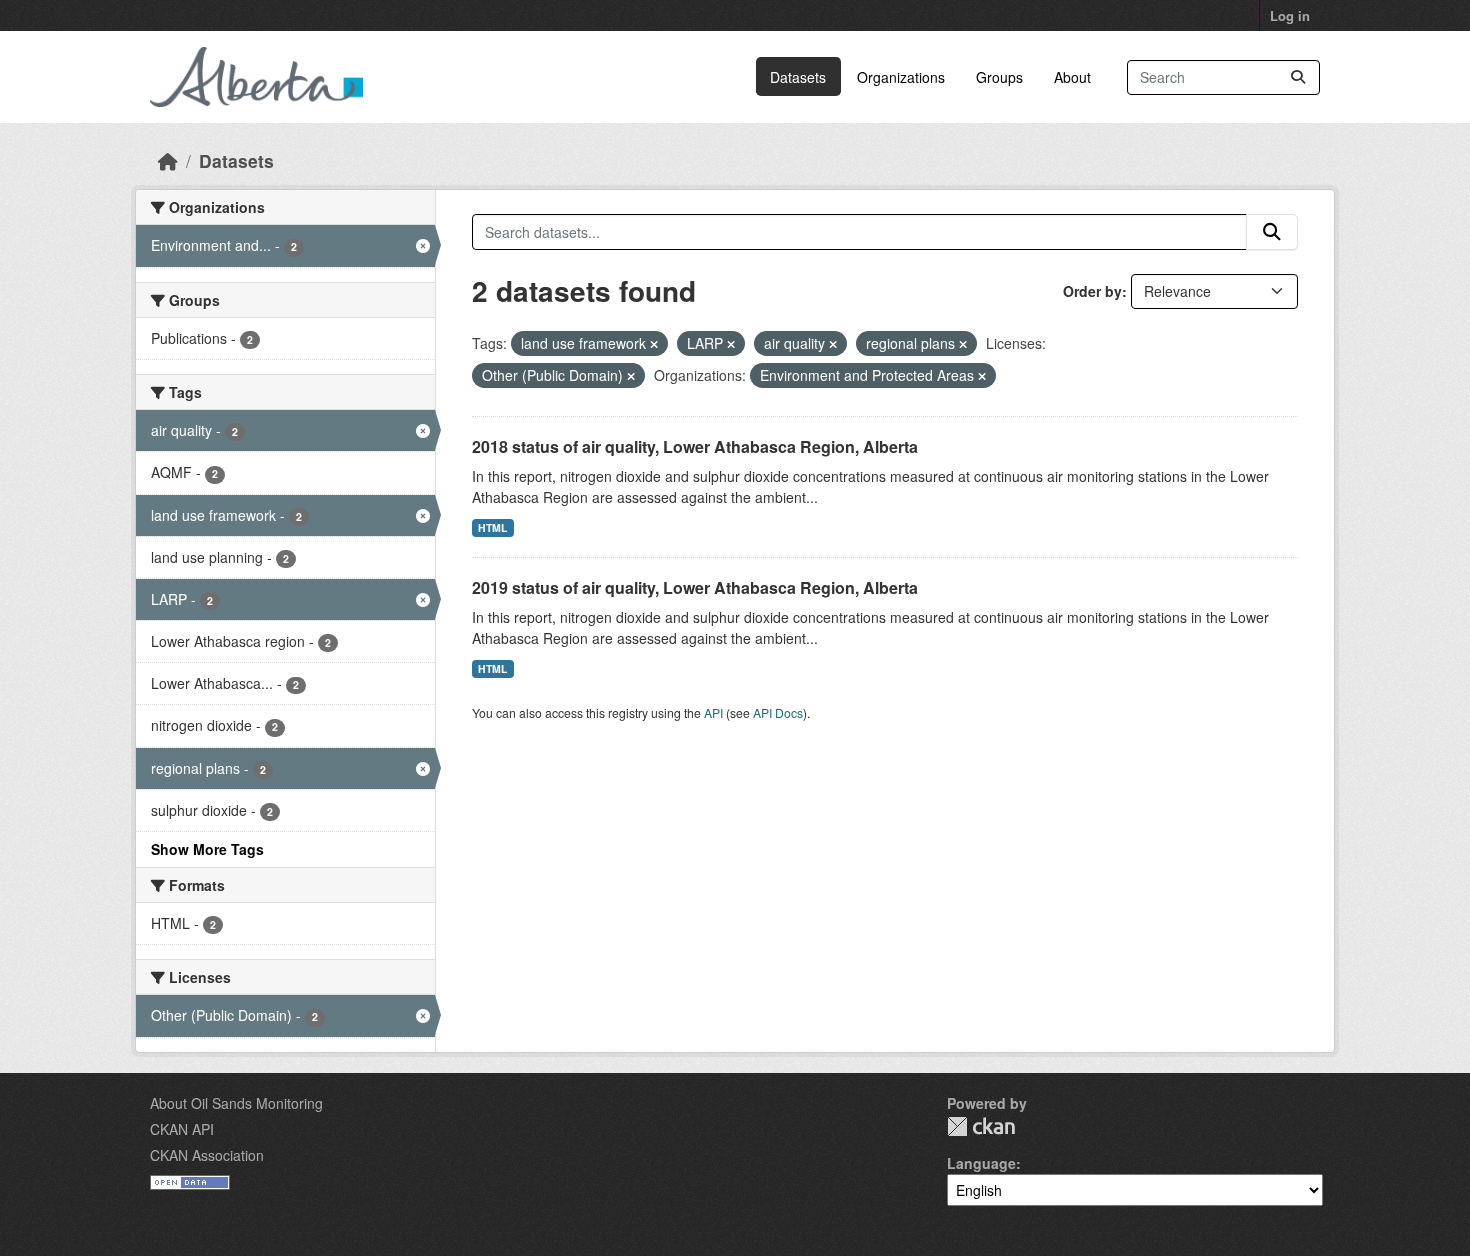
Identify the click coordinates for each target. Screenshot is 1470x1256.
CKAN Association (207, 1155)
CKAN (981, 1126)
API (713, 712)
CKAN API (182, 1129)
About (1072, 77)
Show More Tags (207, 849)
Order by (1092, 291)
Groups (999, 77)
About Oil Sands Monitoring (236, 1103)
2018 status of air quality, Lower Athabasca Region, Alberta (695, 446)
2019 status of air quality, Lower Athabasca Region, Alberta (695, 587)
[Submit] (1298, 77)
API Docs (778, 712)
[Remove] (654, 344)
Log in (1290, 15)
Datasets (798, 77)
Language (981, 1163)
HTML (492, 527)
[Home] (168, 160)
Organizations (901, 77)
